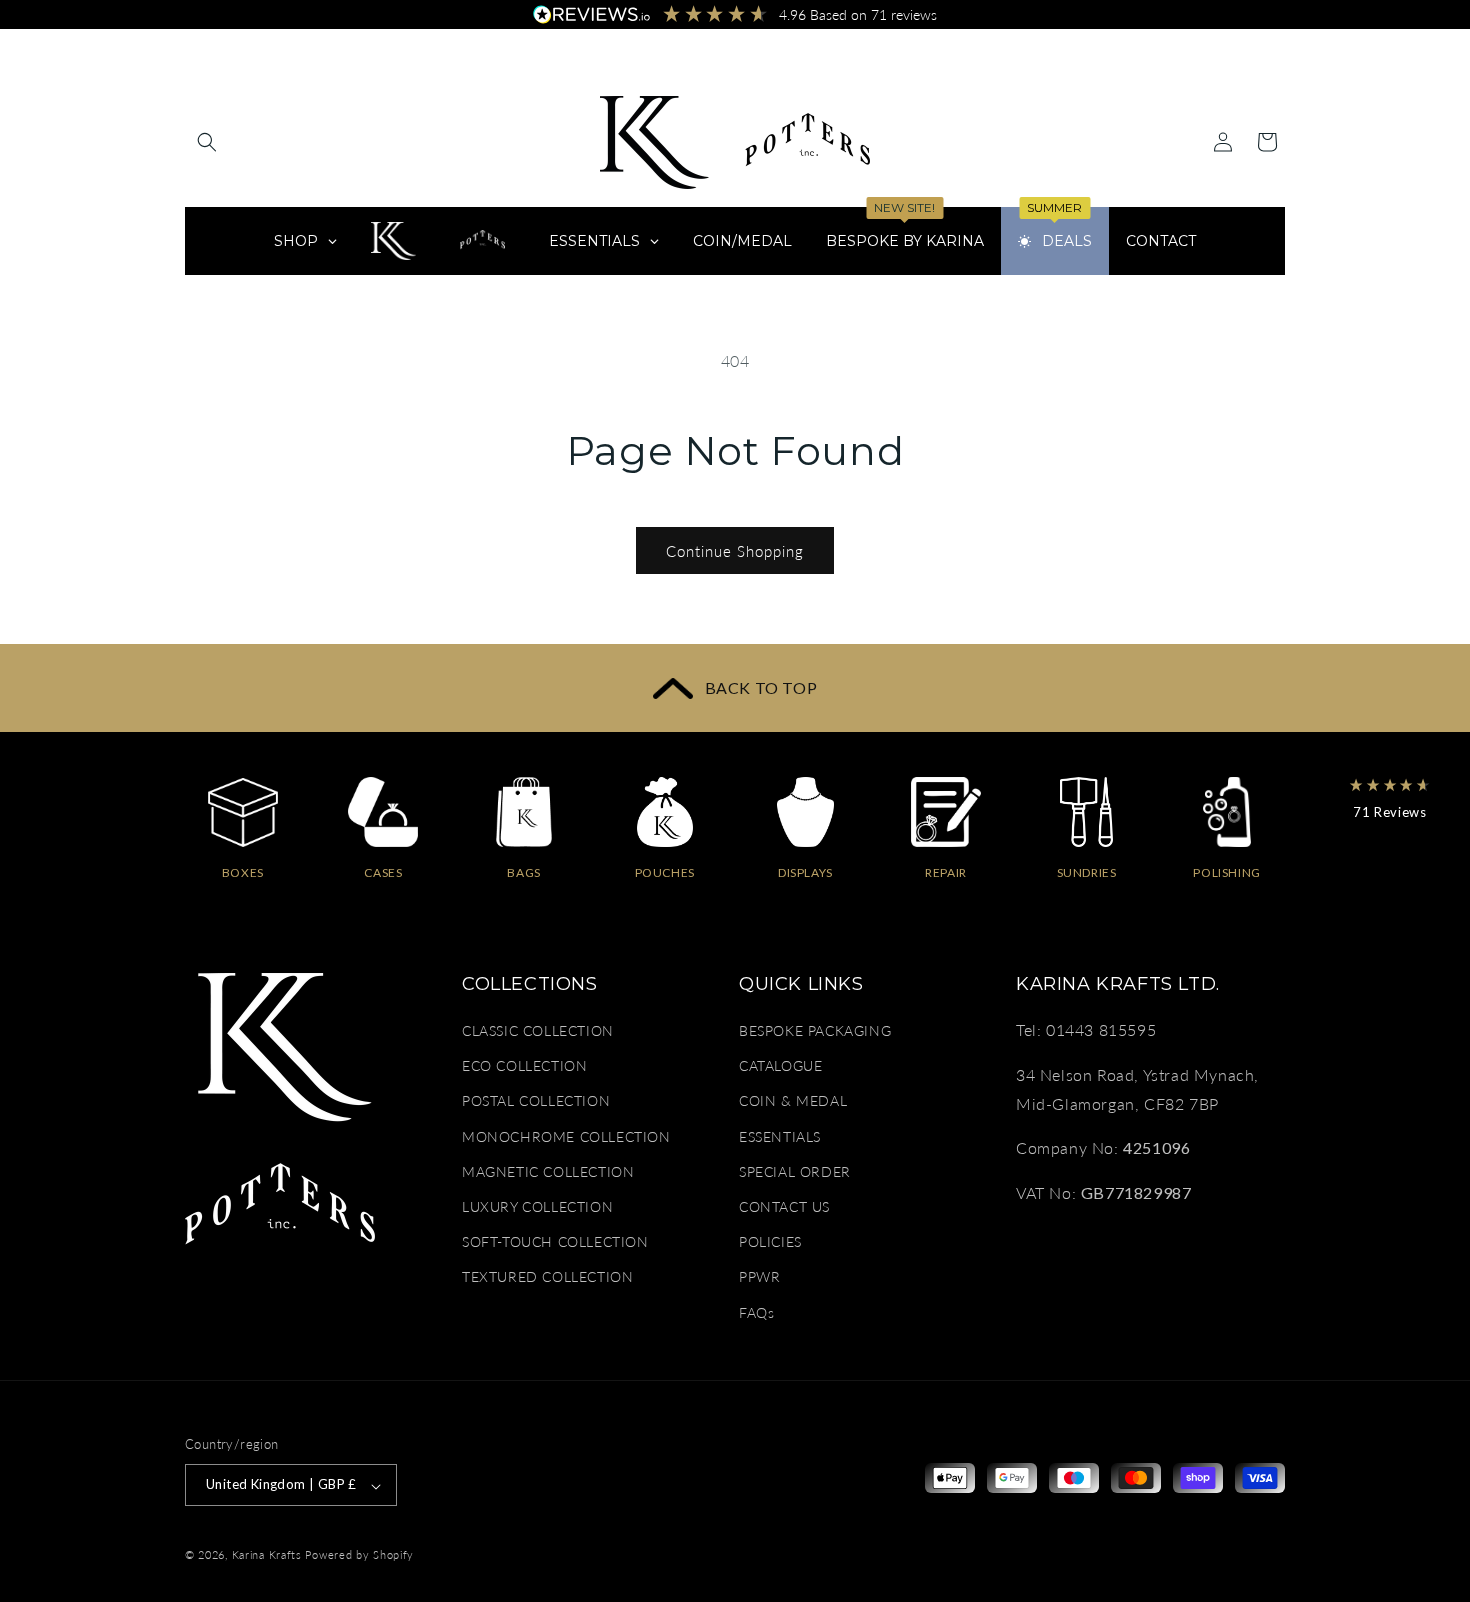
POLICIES (770, 1242)
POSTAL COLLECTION (536, 1101)
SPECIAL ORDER (795, 1171)
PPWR (759, 1277)
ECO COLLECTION (524, 1066)
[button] (207, 142)
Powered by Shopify (359, 1555)
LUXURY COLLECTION (537, 1206)
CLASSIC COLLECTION (538, 1030)
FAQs (756, 1312)
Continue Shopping (735, 551)
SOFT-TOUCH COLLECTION (555, 1242)
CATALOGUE (780, 1066)
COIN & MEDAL (793, 1101)
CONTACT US (784, 1206)
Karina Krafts (267, 1555)
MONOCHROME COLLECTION (566, 1136)
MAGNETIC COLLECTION (548, 1171)
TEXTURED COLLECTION (547, 1277)
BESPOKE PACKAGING (815, 1030)
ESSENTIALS (780, 1136)
